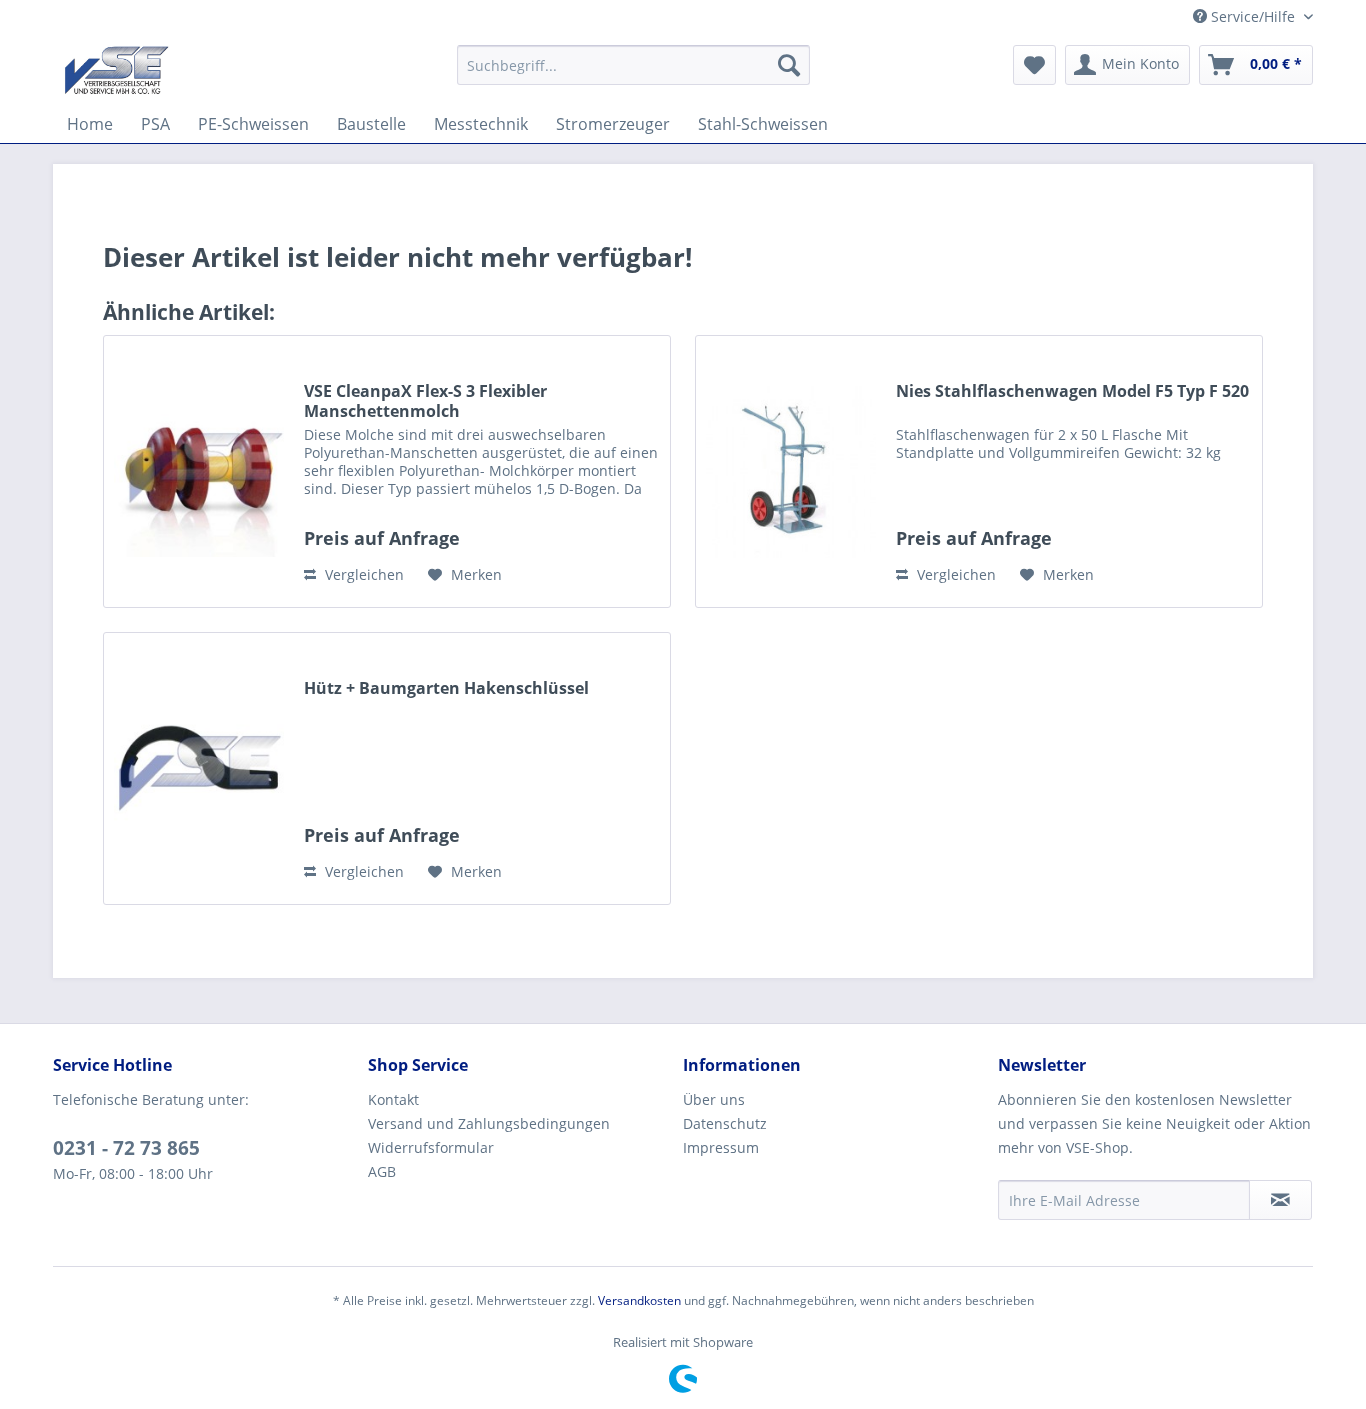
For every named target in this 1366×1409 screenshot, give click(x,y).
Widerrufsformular (431, 1147)
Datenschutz (725, 1123)
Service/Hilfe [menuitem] (1253, 16)
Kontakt (393, 1099)
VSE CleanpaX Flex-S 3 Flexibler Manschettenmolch (425, 401)
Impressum (721, 1147)
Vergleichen (362, 574)
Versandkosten (639, 1300)
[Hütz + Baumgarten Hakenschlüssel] (199, 768)
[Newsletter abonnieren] (1280, 1200)
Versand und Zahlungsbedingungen (489, 1123)
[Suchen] (789, 65)
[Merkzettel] (1034, 65)
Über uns (714, 1099)
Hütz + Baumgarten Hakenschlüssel (446, 688)
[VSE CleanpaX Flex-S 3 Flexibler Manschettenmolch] (199, 471)
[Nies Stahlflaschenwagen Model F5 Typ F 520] (791, 471)
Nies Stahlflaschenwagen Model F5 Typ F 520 (1072, 391)
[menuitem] (633, 65)
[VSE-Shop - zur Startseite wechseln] (116, 70)
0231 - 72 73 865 (126, 1148)
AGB (382, 1171)
